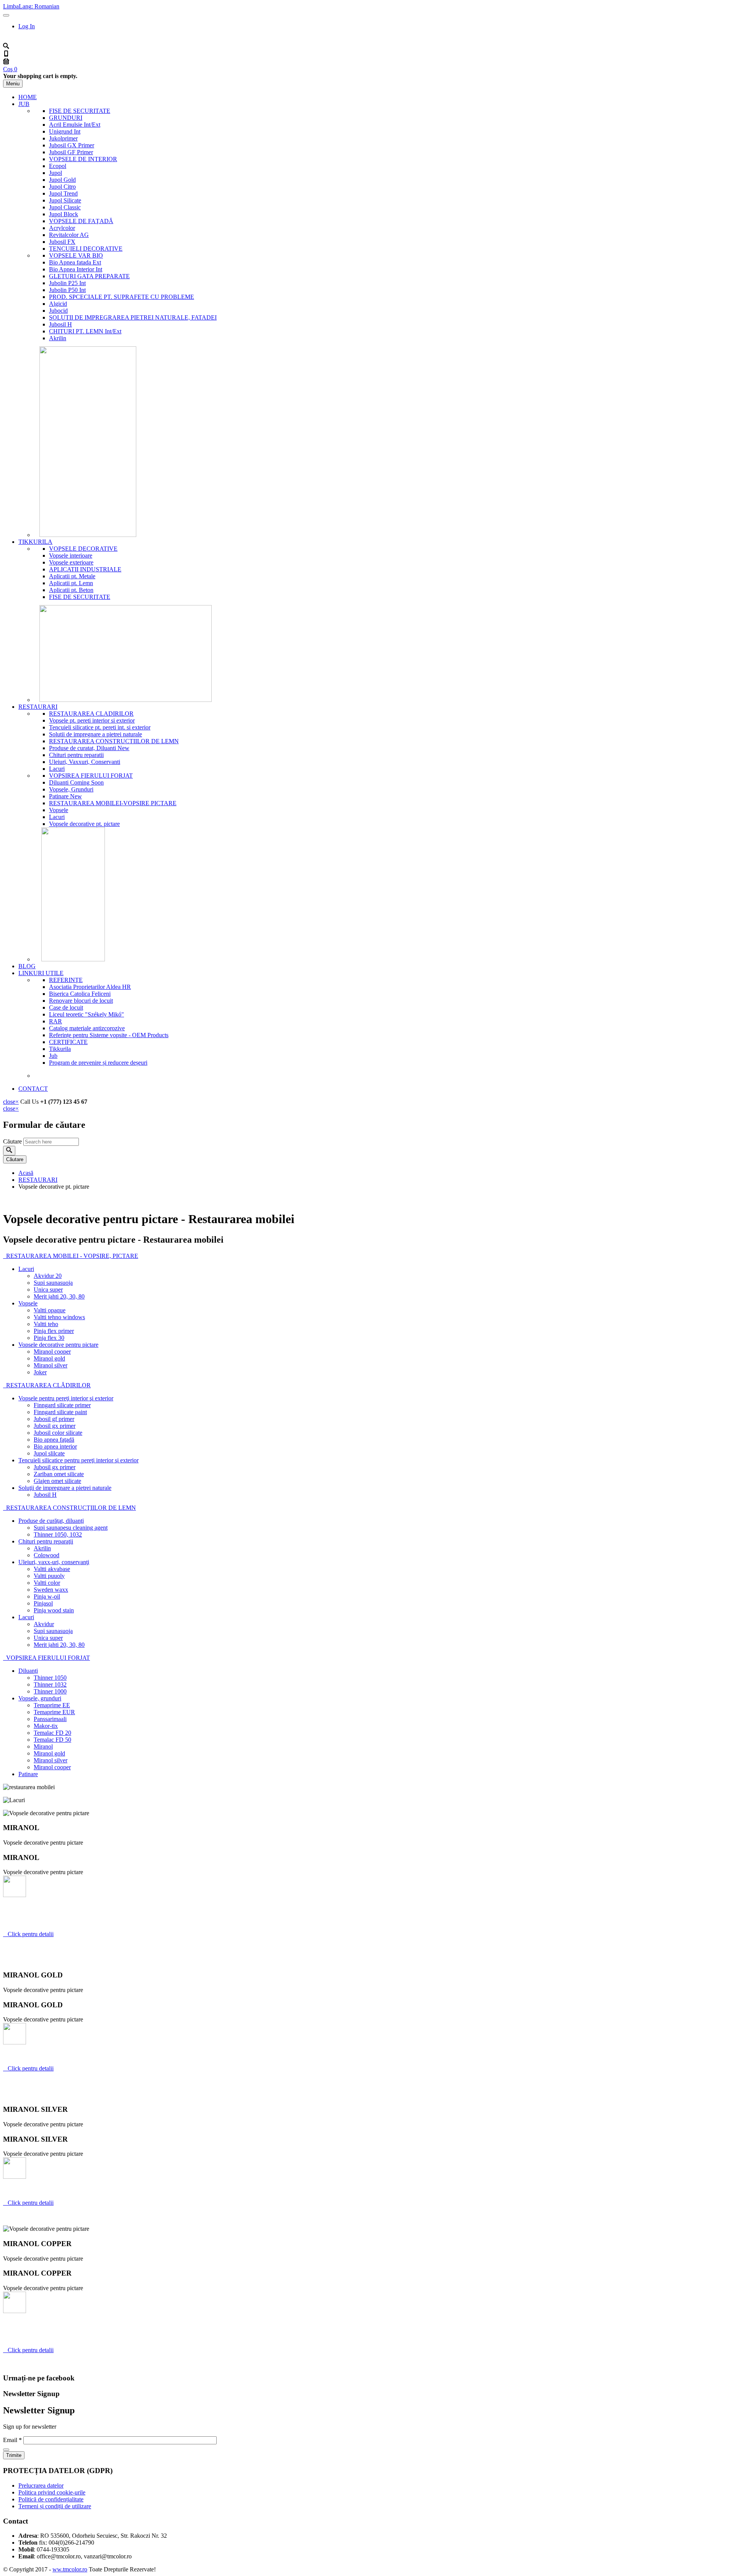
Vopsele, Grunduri (71, 789)
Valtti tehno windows (59, 1317)
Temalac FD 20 (52, 1733)
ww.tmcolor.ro (70, 2569)
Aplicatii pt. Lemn (71, 583)
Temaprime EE (52, 1705)
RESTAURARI (38, 707)
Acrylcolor (62, 228)
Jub (53, 1056)
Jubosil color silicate (58, 1433)
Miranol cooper (52, 1352)
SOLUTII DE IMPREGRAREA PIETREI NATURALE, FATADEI (133, 317)
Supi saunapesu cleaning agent (71, 1528)
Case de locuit (66, 1007)
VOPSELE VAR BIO (76, 255)
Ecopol (58, 166)
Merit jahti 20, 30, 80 (59, 1296)
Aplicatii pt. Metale (72, 576)
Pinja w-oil (47, 1596)
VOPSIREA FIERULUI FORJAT (91, 776)
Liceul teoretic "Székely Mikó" (87, 1014)
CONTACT (33, 1089)
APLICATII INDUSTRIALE (85, 569)
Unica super (48, 1290)
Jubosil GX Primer (72, 145)
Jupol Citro (62, 187)
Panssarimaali (50, 1719)
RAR (56, 1021)
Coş (10, 69)
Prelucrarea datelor (41, 2485)
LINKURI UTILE (41, 973)
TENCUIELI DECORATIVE (86, 249)
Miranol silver (51, 1365)
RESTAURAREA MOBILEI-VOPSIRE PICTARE (113, 803)
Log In (27, 26)
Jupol (56, 173)
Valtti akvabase (52, 1569)
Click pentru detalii (28, 1934)
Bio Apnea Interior (76, 269)
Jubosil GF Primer (71, 152)
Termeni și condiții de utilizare (55, 2506)
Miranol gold (49, 1358)
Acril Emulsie (75, 125)
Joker (40, 1372)
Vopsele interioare (71, 555)
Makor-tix (46, 1726)
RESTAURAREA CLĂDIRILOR (47, 1385)
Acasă (26, 1173)
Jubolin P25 (67, 283)
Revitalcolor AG (69, 235)
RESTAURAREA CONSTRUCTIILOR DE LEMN (114, 741)
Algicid (58, 304)
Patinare (65, 796)
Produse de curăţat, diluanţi (51, 1521)
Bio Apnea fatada (75, 262)
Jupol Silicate (65, 200)
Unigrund (65, 131)
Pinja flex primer (54, 1331)
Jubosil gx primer (55, 1426)
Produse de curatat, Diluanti (89, 748)
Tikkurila (60, 1049)
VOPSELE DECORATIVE (83, 549)
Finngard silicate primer (62, 1405)
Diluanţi (28, 1671)
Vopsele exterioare (71, 562)
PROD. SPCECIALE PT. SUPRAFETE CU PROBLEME (122, 297)
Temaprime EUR (54, 1712)
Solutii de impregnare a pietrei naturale (96, 734)
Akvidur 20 (48, 1276)
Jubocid (58, 311)
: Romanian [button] (31, 6)
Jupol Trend (63, 193)
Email (12, 2440)
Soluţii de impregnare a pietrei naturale (65, 1488)
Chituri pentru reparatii (76, 755)
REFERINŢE (66, 980)
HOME (28, 97)
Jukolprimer (63, 138)
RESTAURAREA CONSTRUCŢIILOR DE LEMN (69, 1508)
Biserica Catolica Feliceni (80, 994)
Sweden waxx (51, 1590)
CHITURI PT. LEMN (85, 331)
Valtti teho (46, 1324)
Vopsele (59, 810)
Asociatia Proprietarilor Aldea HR (90, 987)
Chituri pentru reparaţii (46, 1541)
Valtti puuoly (49, 1576)
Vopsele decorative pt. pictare (84, 824)
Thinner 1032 (50, 1684)
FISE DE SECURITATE (80, 111)
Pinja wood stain (54, 1610)
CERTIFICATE (68, 1042)
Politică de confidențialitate (51, 2499)
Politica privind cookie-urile (52, 2492)
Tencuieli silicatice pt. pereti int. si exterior (100, 727)
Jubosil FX (62, 242)
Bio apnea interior (55, 1446)
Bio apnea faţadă (54, 1440)
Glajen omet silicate (57, 1481)
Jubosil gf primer (54, 1419)
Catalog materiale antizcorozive (87, 1028)
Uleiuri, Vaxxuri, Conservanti (85, 762)
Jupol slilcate (49, 1453)
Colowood (47, 1555)
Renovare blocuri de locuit (81, 1001)
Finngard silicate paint (60, 1412)
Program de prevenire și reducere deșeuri (98, 1063)
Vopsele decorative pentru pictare (58, 1345)
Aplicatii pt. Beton (71, 590)
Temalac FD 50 (52, 1740)
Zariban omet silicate (59, 1474)
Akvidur (44, 1624)
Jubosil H (60, 324)
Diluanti (76, 782)
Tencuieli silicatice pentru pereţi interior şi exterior (78, 1460)
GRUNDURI (66, 118)
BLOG (27, 966)
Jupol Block (64, 214)
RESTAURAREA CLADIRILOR (91, 714)
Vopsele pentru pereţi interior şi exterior (66, 1398)
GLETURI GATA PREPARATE (89, 276)
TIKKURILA (35, 542)
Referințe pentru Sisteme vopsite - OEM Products (109, 1035)
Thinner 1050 (50, 1678)
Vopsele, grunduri (40, 1698)
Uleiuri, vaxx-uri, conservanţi (54, 1562)
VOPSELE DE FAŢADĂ (81, 221)
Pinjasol (43, 1603)
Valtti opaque (50, 1310)
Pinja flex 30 (49, 1338)
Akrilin (58, 338)
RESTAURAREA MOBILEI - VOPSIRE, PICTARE (71, 1256)
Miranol (43, 1746)
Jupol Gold (62, 180)
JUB (24, 104)
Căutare (13, 1141)
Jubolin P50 (67, 290)
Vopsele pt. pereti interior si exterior (92, 720)
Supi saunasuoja (53, 1283)
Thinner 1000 (50, 1691)
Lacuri (57, 769)
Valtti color (47, 1583)
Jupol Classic (65, 207)
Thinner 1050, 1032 (58, 1534)
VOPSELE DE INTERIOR (83, 159)
